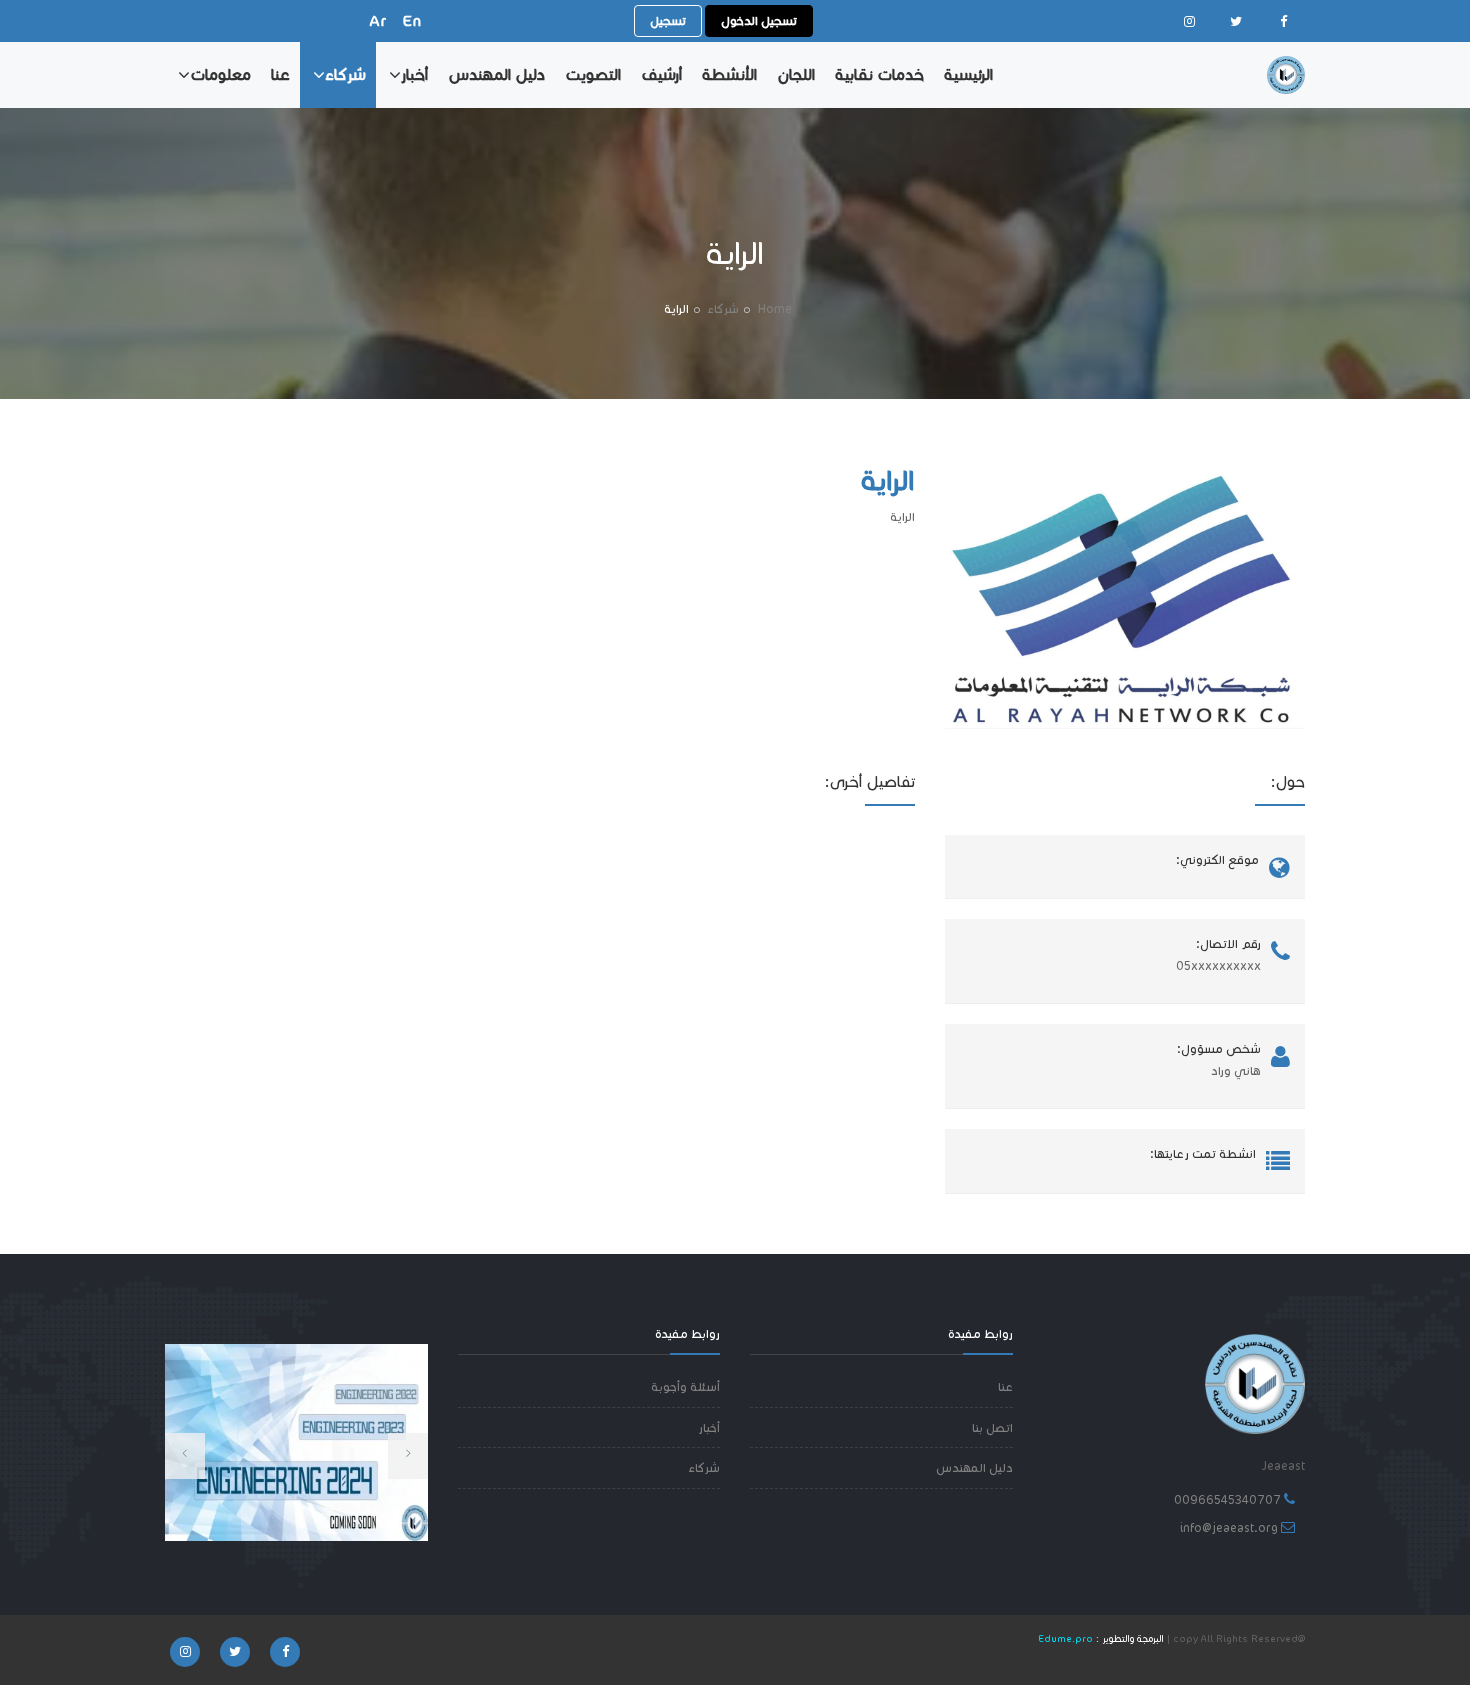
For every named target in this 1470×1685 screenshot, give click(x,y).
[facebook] (1283, 22)
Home (775, 308)
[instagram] (1189, 22)
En (412, 20)
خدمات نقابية (879, 74)
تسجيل (668, 20)
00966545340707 (1227, 1499)
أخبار (414, 74)
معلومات (220, 74)
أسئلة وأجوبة (685, 1386)
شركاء (345, 74)
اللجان (796, 74)
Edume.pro (1065, 1639)
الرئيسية (968, 74)
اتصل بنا (992, 1427)
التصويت (593, 74)
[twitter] (1236, 22)
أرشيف (661, 74)
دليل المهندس (496, 74)
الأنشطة (729, 74)
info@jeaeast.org (1229, 1527)
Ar (378, 20)
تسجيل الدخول (759, 20)
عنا (280, 74)
